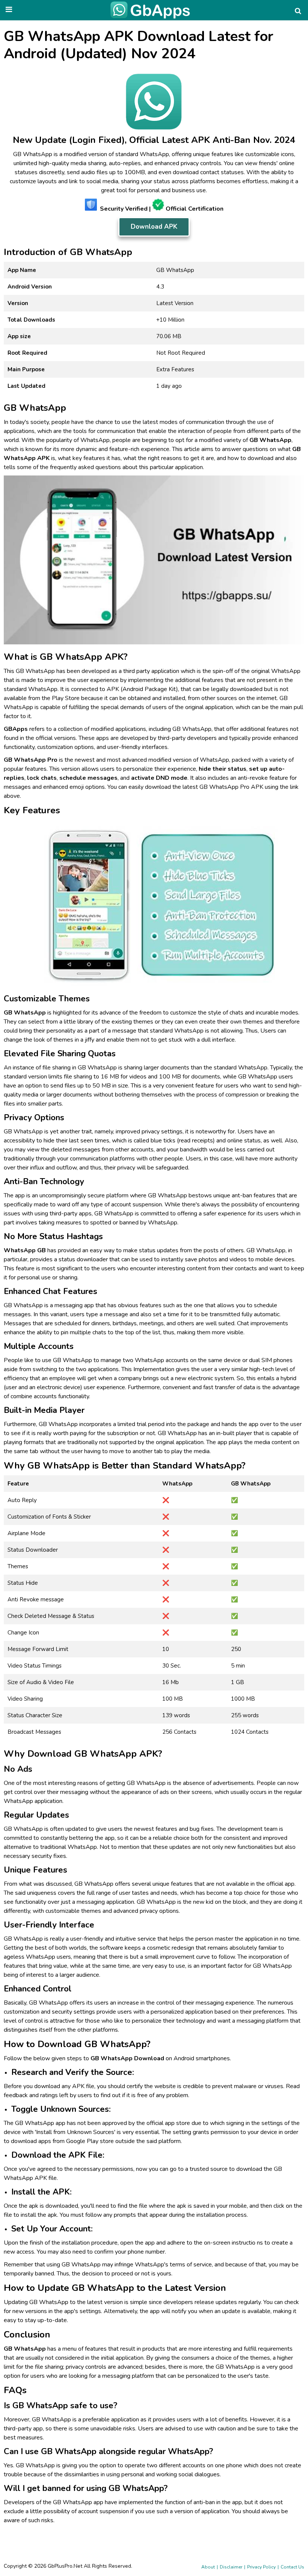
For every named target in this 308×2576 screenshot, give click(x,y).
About (208, 2567)
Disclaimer (231, 2567)
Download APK (154, 227)
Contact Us (292, 2567)
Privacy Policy (261, 2567)
